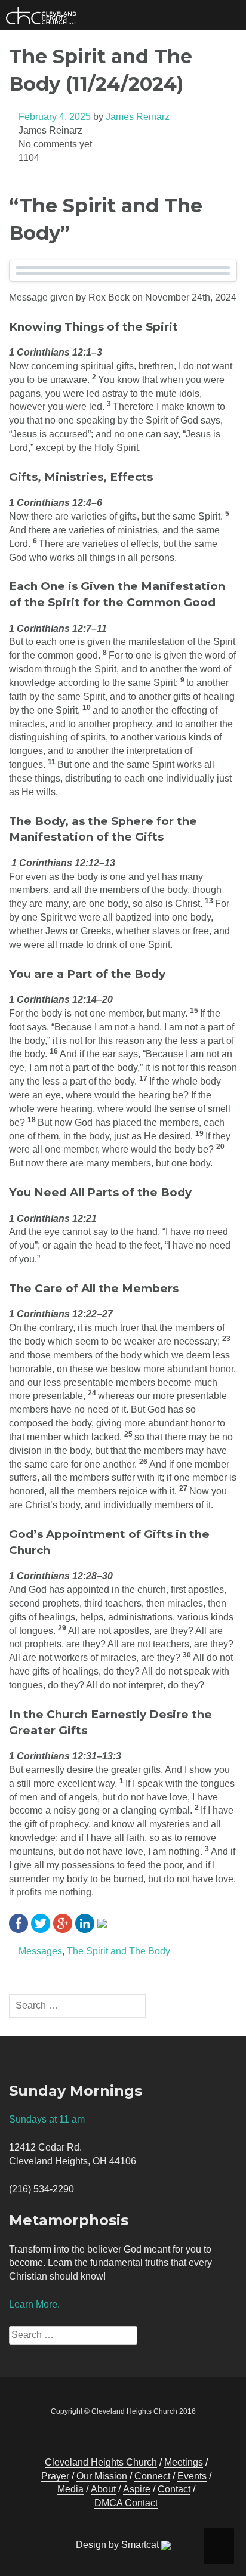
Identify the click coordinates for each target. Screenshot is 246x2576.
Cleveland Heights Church (101, 2462)
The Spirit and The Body (119, 1951)
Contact (174, 2489)
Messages (40, 1951)
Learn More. (34, 2304)
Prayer (55, 2476)
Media (70, 2489)
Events (192, 2476)
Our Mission (102, 2476)
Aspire (137, 2489)
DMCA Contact (126, 2503)
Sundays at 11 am (47, 2119)
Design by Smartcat (119, 2545)
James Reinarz (138, 117)
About (103, 2489)
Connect (152, 2476)
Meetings (184, 2462)
